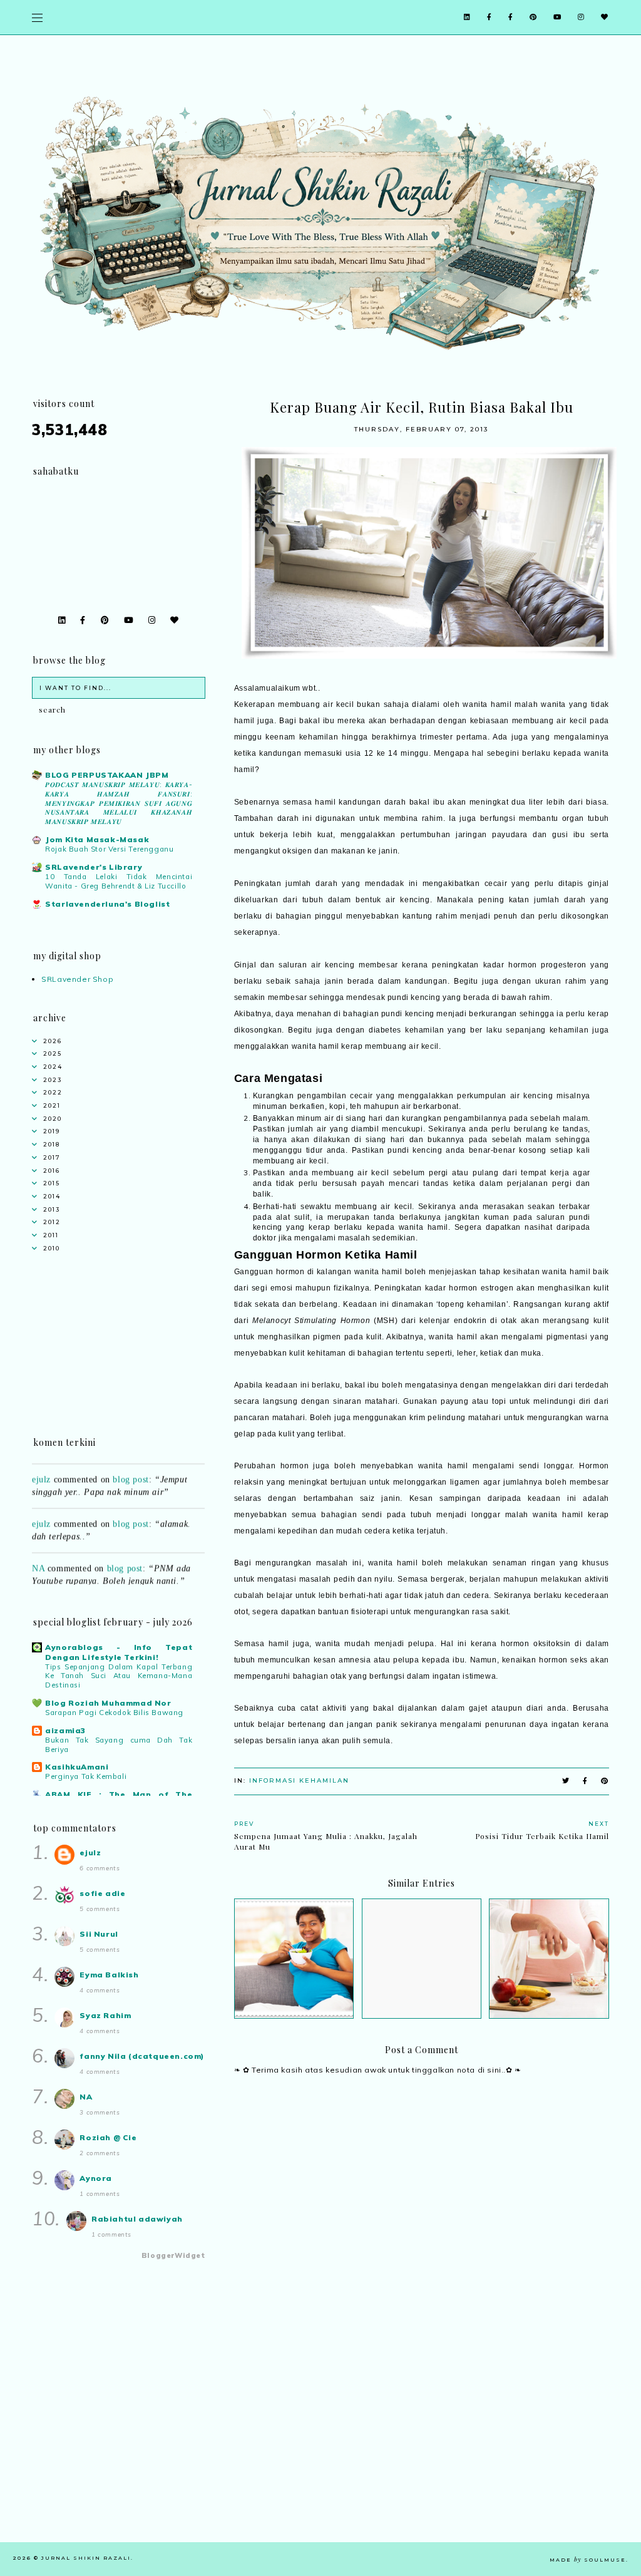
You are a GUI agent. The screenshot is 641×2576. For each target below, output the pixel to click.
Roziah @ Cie (108, 2137)
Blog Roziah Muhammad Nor (108, 1703)
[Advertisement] (422, 2455)
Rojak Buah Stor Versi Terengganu (109, 849)
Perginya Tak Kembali (86, 1776)
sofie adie (102, 1893)
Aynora (96, 2178)
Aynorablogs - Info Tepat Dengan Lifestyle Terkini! (119, 1652)
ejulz (41, 1464)
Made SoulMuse (588, 2560)
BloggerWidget (173, 2255)
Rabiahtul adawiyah (137, 2219)
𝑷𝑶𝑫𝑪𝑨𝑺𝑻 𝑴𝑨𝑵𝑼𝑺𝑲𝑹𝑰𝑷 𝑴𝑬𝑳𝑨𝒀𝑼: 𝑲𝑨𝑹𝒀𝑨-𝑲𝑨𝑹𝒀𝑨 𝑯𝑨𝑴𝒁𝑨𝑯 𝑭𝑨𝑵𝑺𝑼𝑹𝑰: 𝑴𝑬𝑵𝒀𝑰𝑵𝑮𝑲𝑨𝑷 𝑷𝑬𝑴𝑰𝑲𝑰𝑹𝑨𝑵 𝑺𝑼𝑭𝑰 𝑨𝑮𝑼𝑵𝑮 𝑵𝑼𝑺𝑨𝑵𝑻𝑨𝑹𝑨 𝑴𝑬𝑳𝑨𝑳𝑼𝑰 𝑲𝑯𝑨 (119, 803)
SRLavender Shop (77, 979)
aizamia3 (65, 1730)
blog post (131, 1464)
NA (38, 1553)
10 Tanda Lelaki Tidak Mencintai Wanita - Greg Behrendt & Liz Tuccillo (119, 881)
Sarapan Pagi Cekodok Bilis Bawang (114, 1713)
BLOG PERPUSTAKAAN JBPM (107, 775)
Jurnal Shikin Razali (86, 2558)
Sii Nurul (99, 1934)
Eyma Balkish (109, 1975)
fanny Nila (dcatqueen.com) (142, 2056)
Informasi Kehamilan (299, 1780)
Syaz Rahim (105, 2015)
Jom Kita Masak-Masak (97, 839)
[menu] (37, 17)
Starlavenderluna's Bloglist (107, 904)
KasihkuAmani (77, 1767)
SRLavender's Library (94, 867)
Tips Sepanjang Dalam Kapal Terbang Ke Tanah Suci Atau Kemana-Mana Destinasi (119, 1676)
